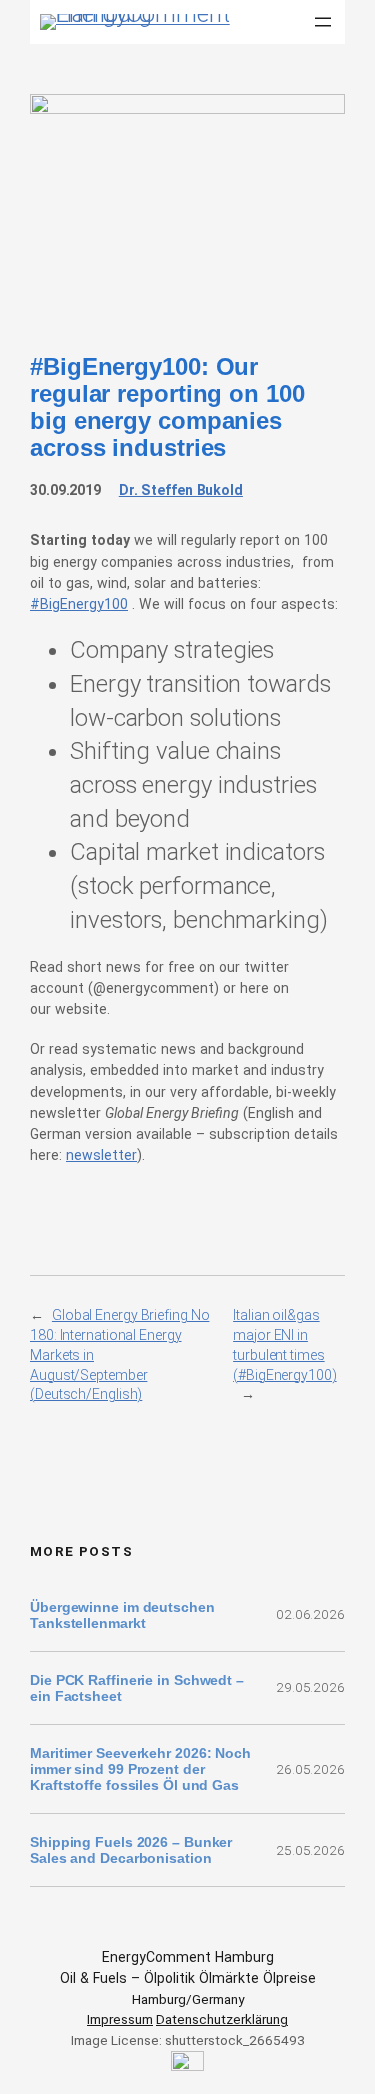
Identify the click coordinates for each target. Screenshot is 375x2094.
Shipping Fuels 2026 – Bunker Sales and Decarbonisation (131, 1850)
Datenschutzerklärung (222, 2019)
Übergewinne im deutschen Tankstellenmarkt (122, 1615)
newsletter (101, 1155)
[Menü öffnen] (323, 22)
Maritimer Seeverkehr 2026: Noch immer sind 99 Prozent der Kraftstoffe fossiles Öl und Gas (140, 1769)
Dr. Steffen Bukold (181, 490)
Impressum (120, 2019)
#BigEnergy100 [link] (79, 604)
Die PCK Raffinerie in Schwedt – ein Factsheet (137, 1688)
